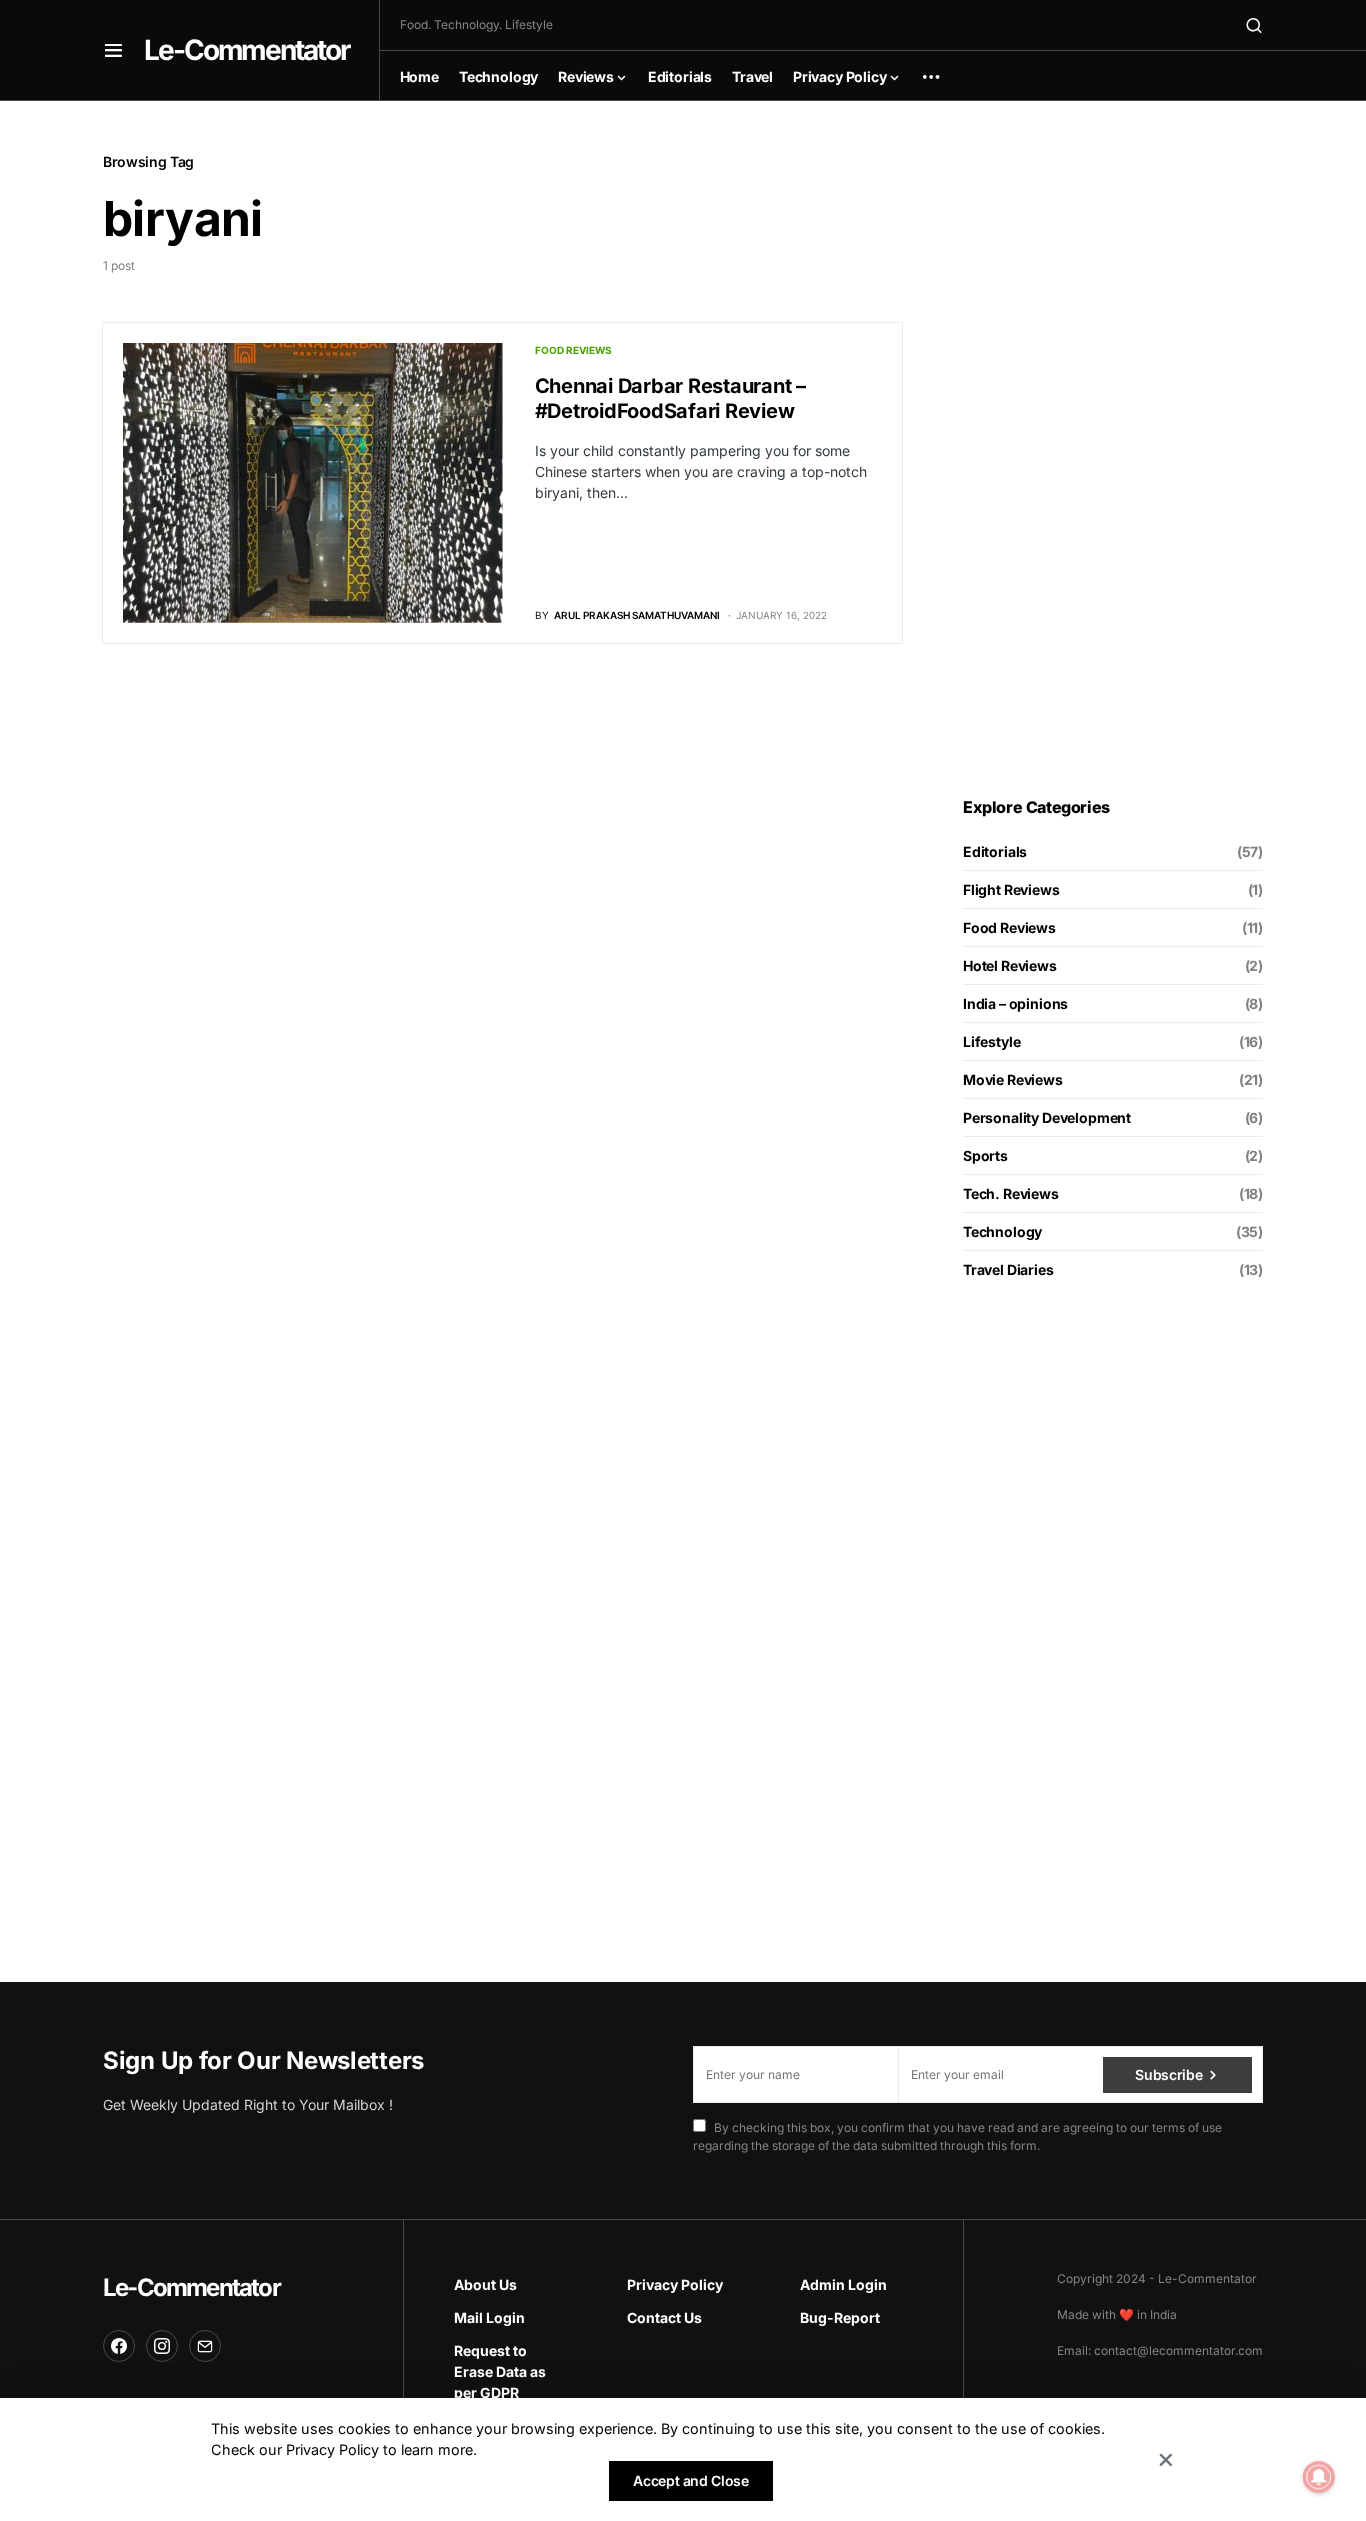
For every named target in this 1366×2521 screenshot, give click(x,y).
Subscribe (1168, 2074)
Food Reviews (573, 350)
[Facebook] (119, 2346)
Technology (1002, 1231)
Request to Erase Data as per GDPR (500, 2371)
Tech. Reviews (1011, 1193)
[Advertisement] (1113, 449)
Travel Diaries (1008, 1269)
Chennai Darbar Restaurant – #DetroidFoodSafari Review (670, 398)
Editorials (995, 851)
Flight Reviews (1011, 889)
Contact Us (664, 2317)
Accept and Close (690, 2480)
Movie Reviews (1013, 1079)
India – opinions (1015, 1003)
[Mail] (205, 2346)
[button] (113, 50)
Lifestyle (991, 1041)
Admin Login (843, 2284)
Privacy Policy (675, 2284)
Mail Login (489, 2317)
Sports (985, 1155)
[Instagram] (162, 2346)
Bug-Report (840, 2317)
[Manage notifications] (1319, 2477)
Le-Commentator (246, 50)
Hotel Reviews (1010, 965)
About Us (485, 2284)
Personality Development (1047, 1117)
